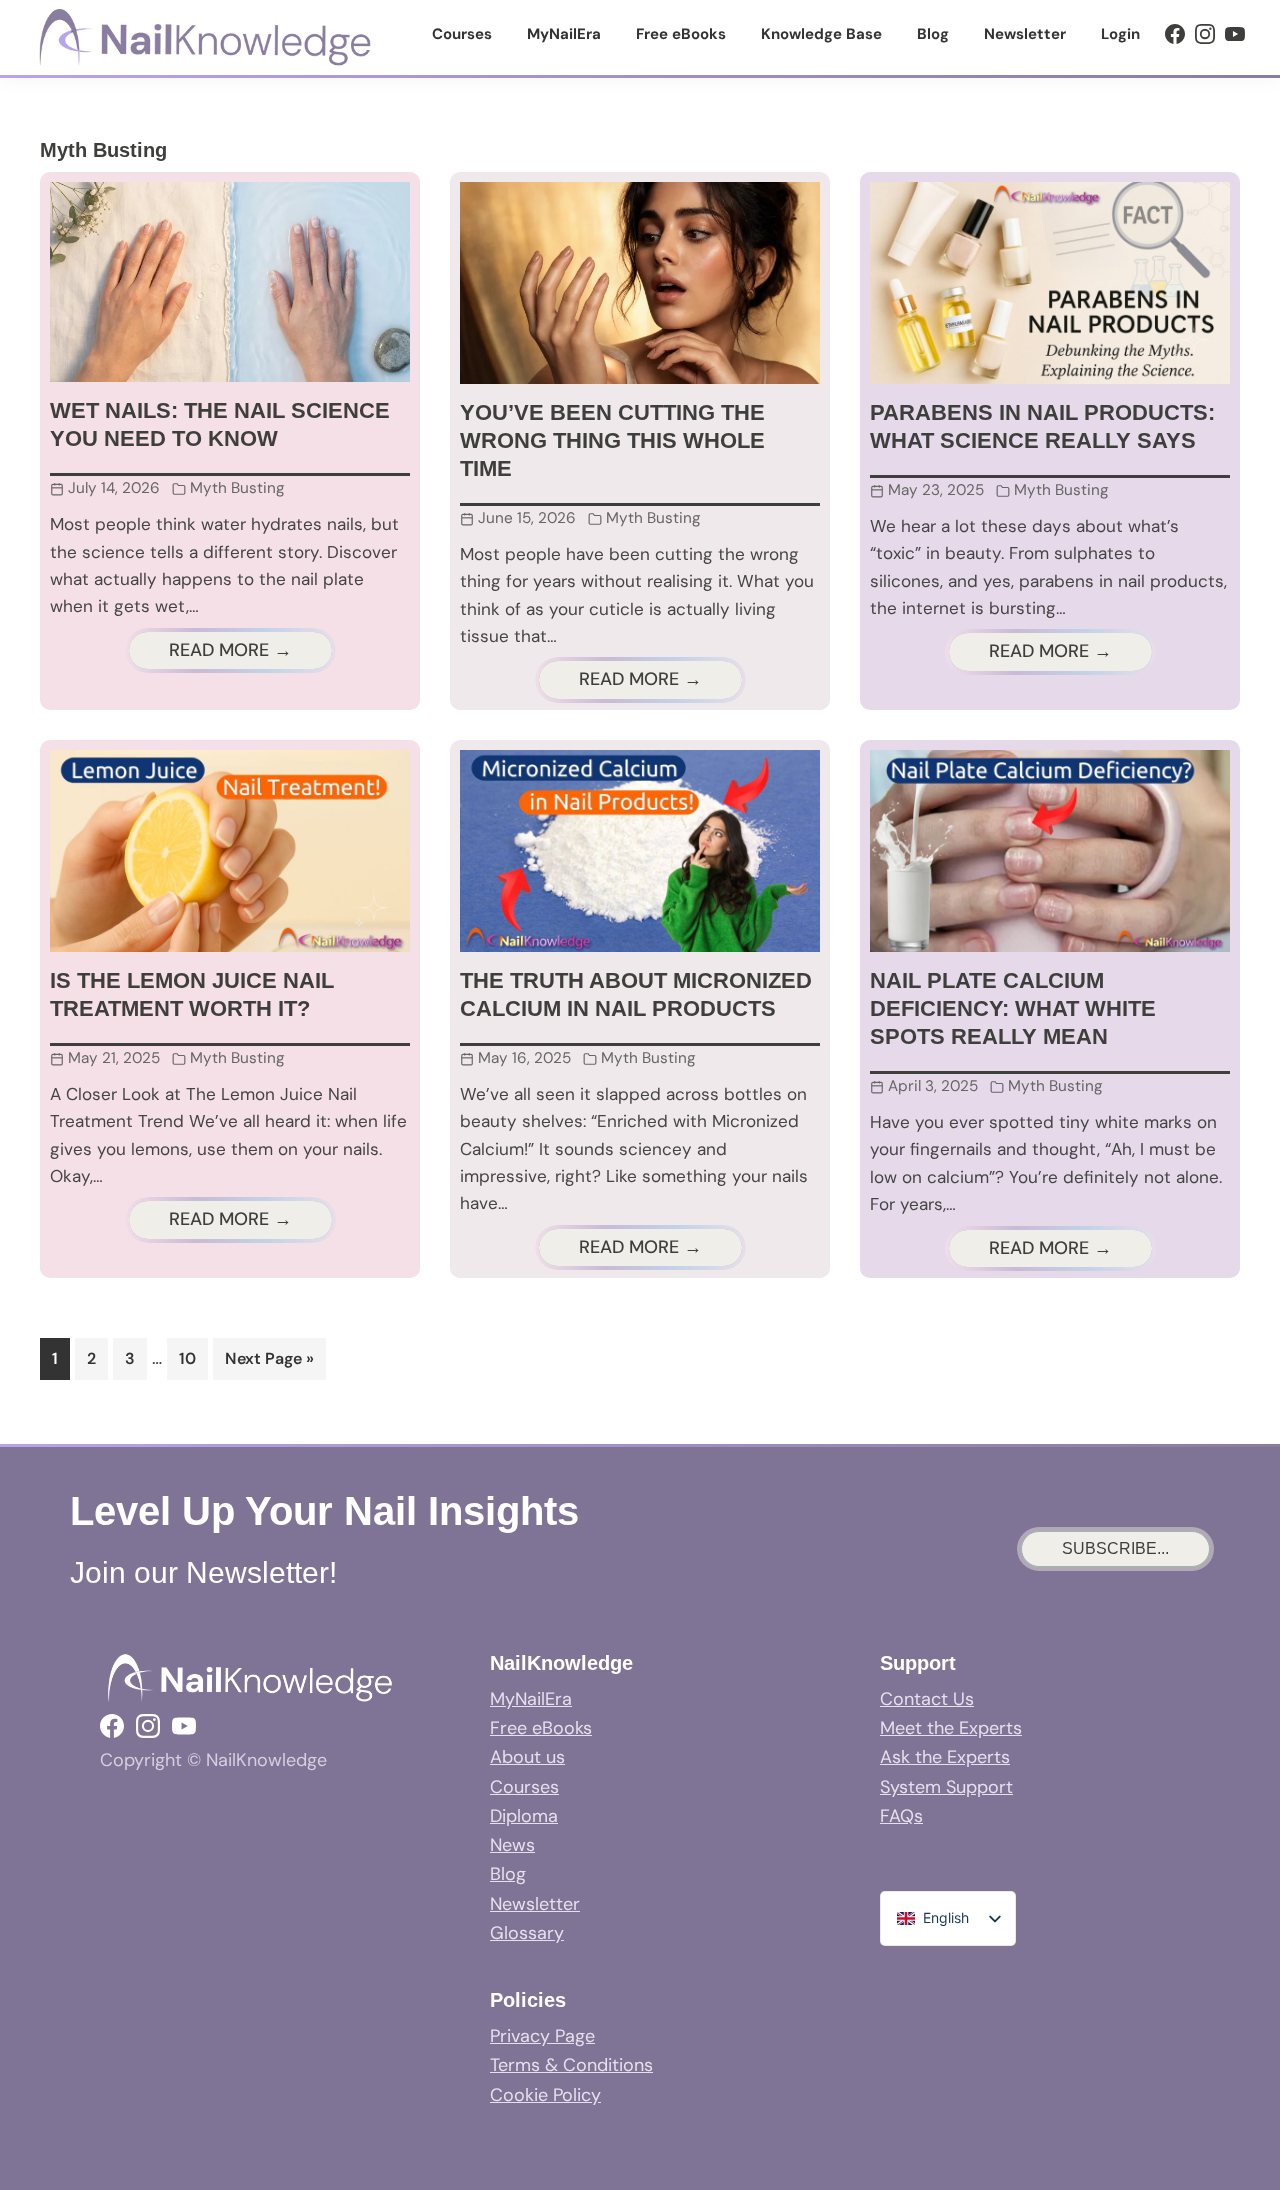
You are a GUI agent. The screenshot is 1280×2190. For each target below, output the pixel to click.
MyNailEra (531, 1699)
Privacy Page (542, 2036)
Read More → (230, 650)
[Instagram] (1205, 34)
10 (193, 1358)
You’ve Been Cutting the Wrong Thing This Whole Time (612, 440)
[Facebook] (1175, 34)
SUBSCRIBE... (1115, 1548)
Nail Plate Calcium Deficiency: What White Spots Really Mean (1013, 1008)
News (512, 1845)
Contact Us (927, 1699)
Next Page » (269, 1363)
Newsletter (535, 1904)
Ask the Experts (945, 1757)
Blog (508, 1874)
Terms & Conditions (571, 2065)
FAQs (901, 1816)
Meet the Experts (951, 1728)
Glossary (527, 1933)
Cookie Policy (545, 2095)
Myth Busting (237, 488)
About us (527, 1757)
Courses (524, 1787)
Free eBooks (541, 1728)
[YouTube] (1235, 34)
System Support (946, 1787)
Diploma (524, 1816)
